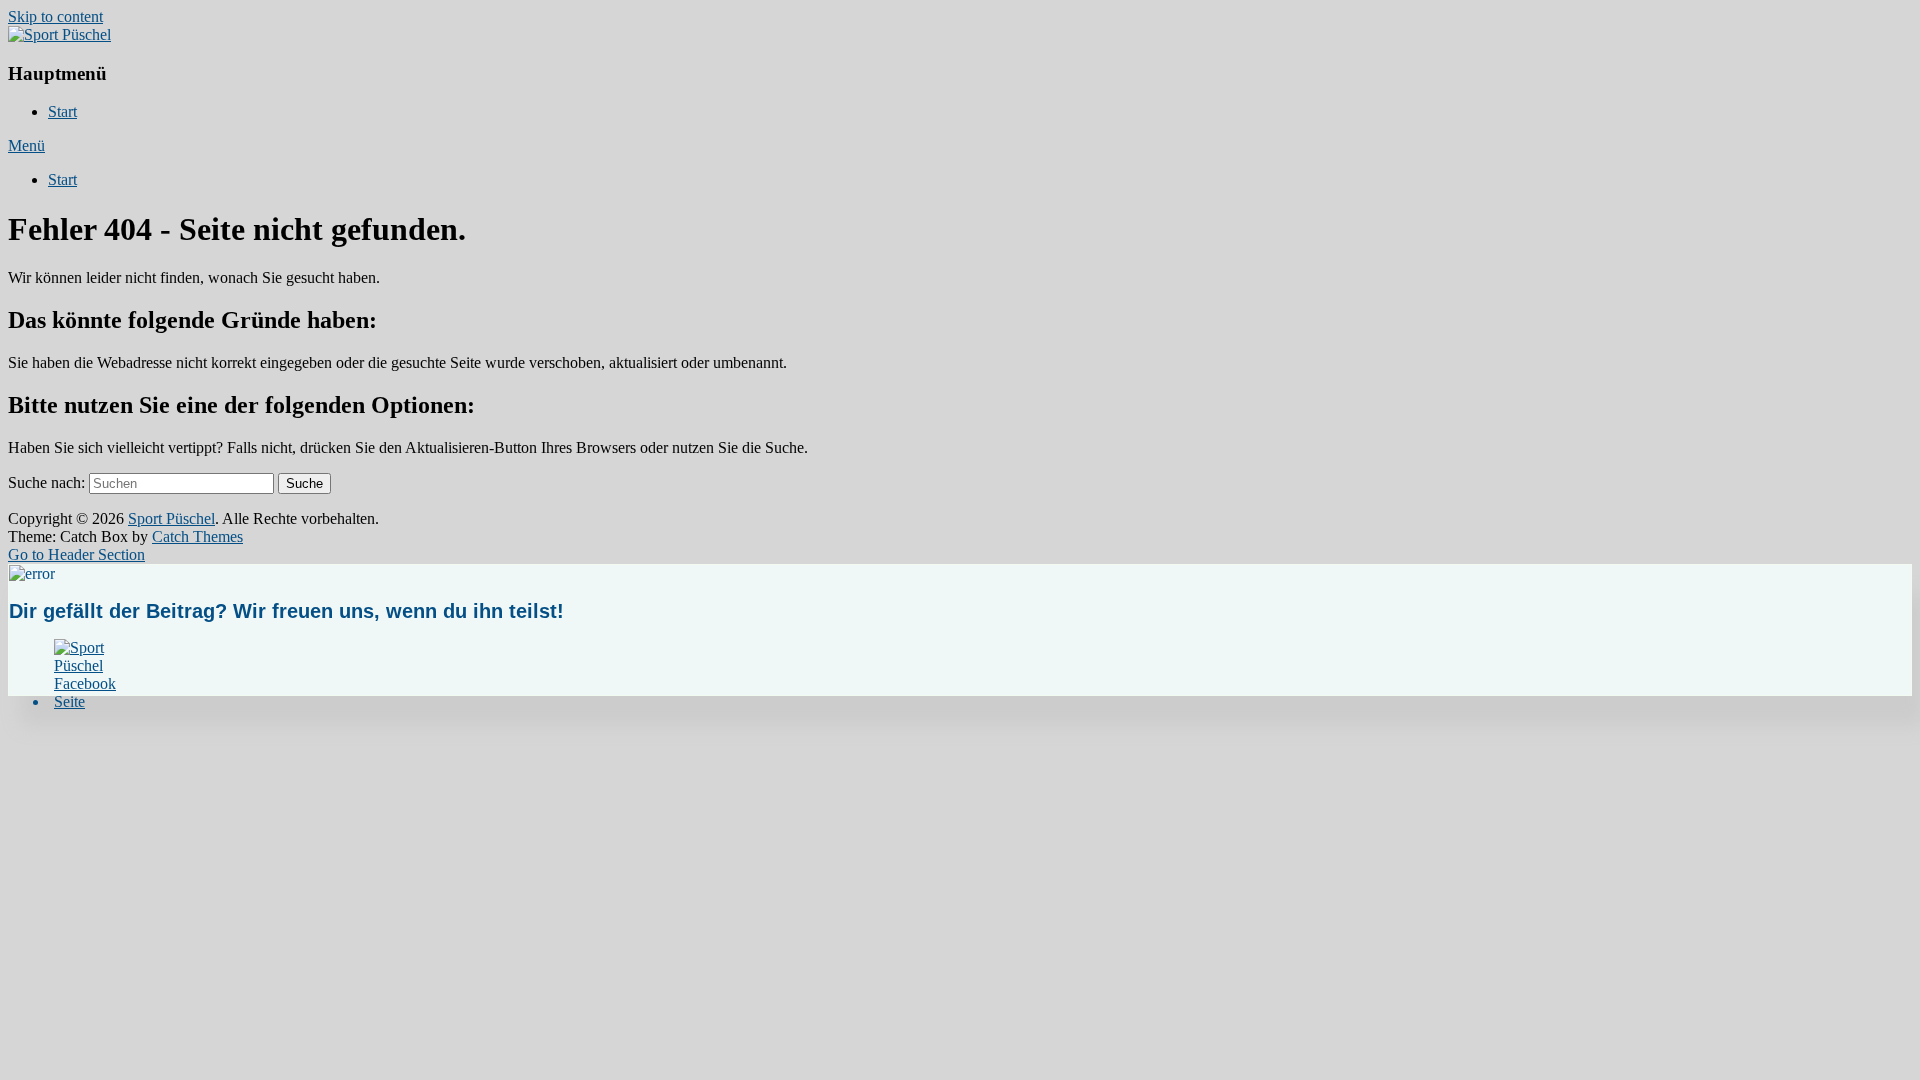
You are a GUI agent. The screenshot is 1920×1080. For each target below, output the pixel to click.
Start (62, 111)
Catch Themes (197, 536)
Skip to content (55, 16)
